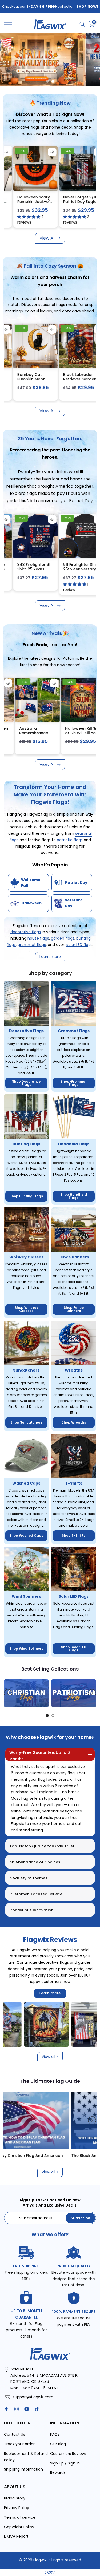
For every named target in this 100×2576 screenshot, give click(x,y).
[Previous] (8, 1693)
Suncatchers (26, 1370)
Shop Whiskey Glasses (26, 1309)
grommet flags (32, 945)
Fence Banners (74, 1257)
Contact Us (15, 2434)
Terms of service (20, 2517)
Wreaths (74, 1370)
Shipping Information (23, 2469)
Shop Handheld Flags (74, 1196)
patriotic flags (70, 840)
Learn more (50, 1993)
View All (47, 238)
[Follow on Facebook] (6, 2409)
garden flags (63, 938)
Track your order (19, 2444)
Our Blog (58, 2444)
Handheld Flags (74, 1144)
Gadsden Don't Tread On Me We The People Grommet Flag (26, 204)
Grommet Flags (74, 1031)
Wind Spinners (26, 1596)
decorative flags (26, 932)
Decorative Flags (26, 1031)
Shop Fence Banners (74, 1309)
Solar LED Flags (74, 1596)
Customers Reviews (68, 2454)
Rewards (58, 2472)
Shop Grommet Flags (74, 1083)
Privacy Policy (17, 2508)
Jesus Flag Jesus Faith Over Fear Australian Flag (73, 202)
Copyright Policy (19, 2527)
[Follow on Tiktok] (37, 2409)
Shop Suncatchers (26, 1422)
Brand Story (15, 2498)
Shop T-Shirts (74, 1535)
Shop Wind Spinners (26, 1649)
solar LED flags (79, 945)
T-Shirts (74, 1483)
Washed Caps (26, 1483)
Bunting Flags (26, 1144)
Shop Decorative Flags (26, 1083)
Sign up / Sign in (65, 2463)
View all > (50, 2057)
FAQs (55, 2434)
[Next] (92, 1693)
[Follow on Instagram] (17, 2409)
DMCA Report (16, 2536)
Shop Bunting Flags (26, 1196)
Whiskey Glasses (26, 1257)
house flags (38, 938)
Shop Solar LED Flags (74, 1649)
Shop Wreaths (74, 1422)
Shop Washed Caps (26, 1535)
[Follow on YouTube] (27, 2409)
